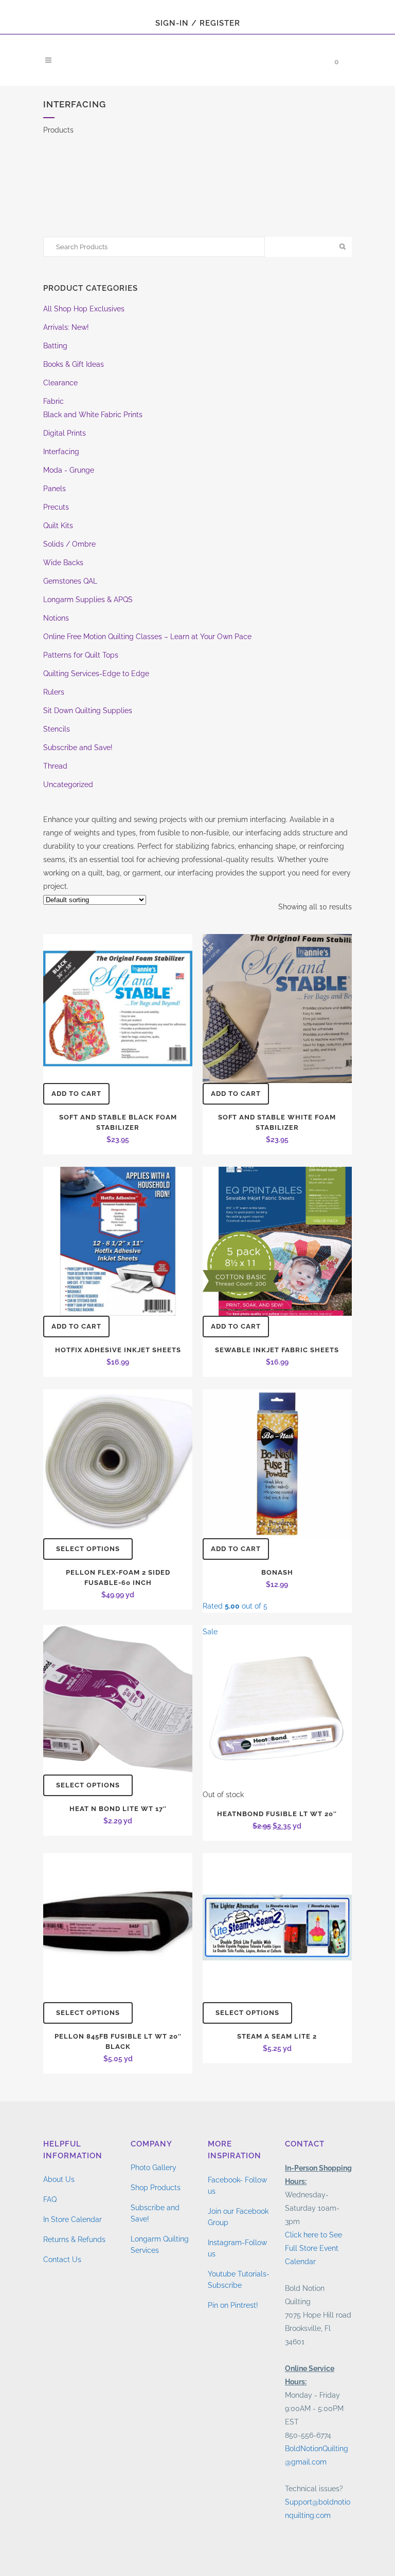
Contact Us (62, 2260)
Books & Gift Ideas (74, 364)
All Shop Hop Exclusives (84, 309)
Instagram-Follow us (237, 2248)
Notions (56, 618)
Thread (55, 766)
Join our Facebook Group (238, 2217)
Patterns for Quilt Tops (81, 655)
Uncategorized (68, 785)
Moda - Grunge (69, 470)
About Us (59, 2179)
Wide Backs (63, 563)
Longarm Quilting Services (160, 2245)
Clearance (60, 383)
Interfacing (61, 452)
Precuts (56, 507)
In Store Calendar (73, 2219)
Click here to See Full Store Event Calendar (313, 2248)
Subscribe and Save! (78, 748)
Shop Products (156, 2188)
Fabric (53, 401)
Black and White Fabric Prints (93, 415)
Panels (55, 489)
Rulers (54, 692)
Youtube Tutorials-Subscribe (239, 2280)
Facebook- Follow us (237, 2186)
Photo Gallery (154, 2168)
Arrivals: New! (66, 327)
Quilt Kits (58, 526)
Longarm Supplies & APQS (88, 600)
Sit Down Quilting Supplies (88, 711)
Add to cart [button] (76, 1094)
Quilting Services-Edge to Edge (96, 674)
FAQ (50, 2199)
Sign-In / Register (198, 23)
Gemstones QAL (70, 581)
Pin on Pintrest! (233, 2305)
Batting (55, 346)
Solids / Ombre (69, 544)
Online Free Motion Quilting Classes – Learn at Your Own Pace (147, 637)
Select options (88, 1549)
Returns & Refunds (74, 2239)
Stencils (57, 729)
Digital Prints (65, 433)
